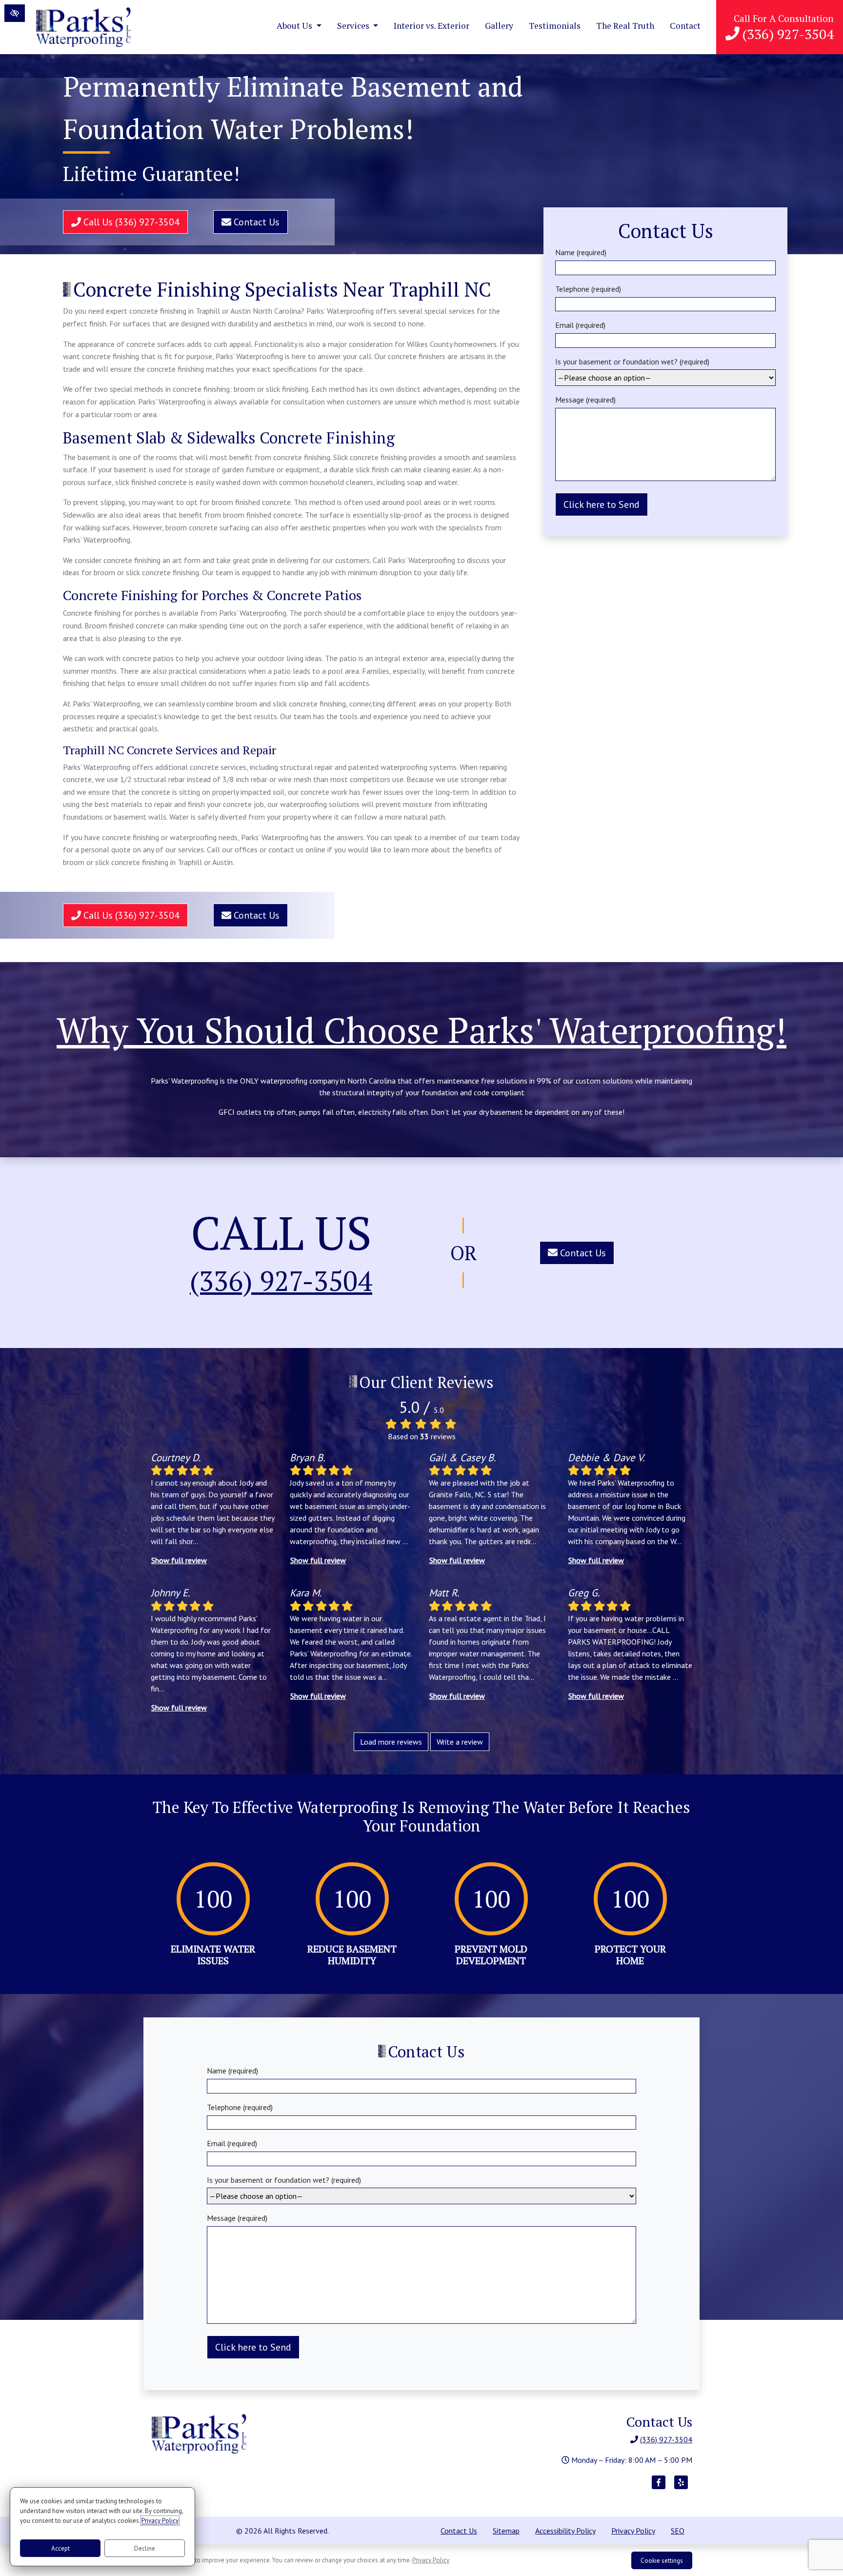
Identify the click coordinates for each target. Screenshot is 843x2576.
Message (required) (585, 400)
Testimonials (555, 26)
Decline (145, 2548)
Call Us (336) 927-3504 (130, 222)
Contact (685, 26)
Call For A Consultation (784, 28)
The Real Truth (625, 26)
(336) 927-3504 (281, 1281)
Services (354, 26)
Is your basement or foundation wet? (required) (632, 362)
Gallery (499, 26)
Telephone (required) (588, 289)
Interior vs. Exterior (432, 26)
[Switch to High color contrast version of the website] (15, 13)
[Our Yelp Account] (681, 2487)
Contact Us (255, 222)
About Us (295, 26)
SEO (678, 2531)
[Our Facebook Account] (659, 2487)
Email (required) (580, 325)
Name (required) (581, 252)
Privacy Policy (633, 2531)
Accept (60, 2548)
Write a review (460, 1742)
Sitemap (506, 2531)
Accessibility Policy (565, 2531)
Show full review (179, 1560)
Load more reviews (391, 1742)
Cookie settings (662, 2561)
